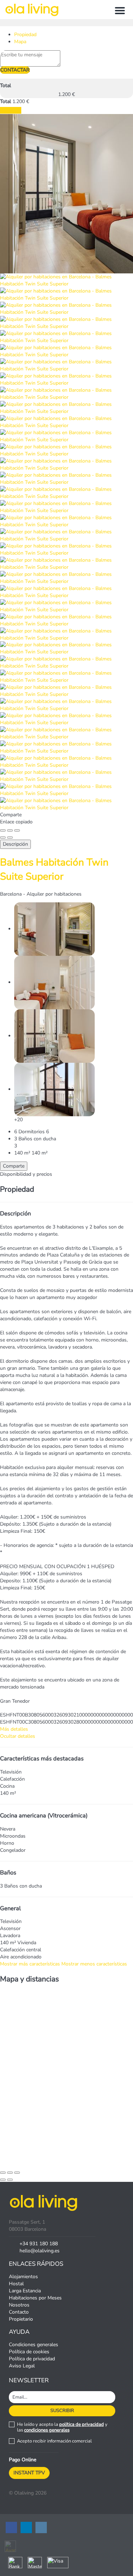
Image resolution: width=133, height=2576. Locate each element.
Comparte (14, 1166)
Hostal (16, 2284)
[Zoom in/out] (17, 830)
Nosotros (19, 2305)
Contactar (15, 70)
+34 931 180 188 (39, 2244)
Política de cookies (29, 2352)
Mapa (20, 42)
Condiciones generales (34, 2345)
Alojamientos (23, 2277)
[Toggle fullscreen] (10, 830)
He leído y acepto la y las (62, 2427)
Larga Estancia (25, 2291)
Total (5, 86)
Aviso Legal (22, 2366)
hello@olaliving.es (40, 2251)
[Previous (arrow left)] (3, 838)
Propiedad (25, 35)
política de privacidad (82, 2424)
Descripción (15, 844)
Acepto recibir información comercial (54, 2441)
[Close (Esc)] (3, 830)
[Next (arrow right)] (10, 838)
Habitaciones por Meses (35, 2298)
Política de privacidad (32, 2359)
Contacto (19, 2312)
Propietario (21, 2319)
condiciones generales (47, 2430)
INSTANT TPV (29, 2473)
